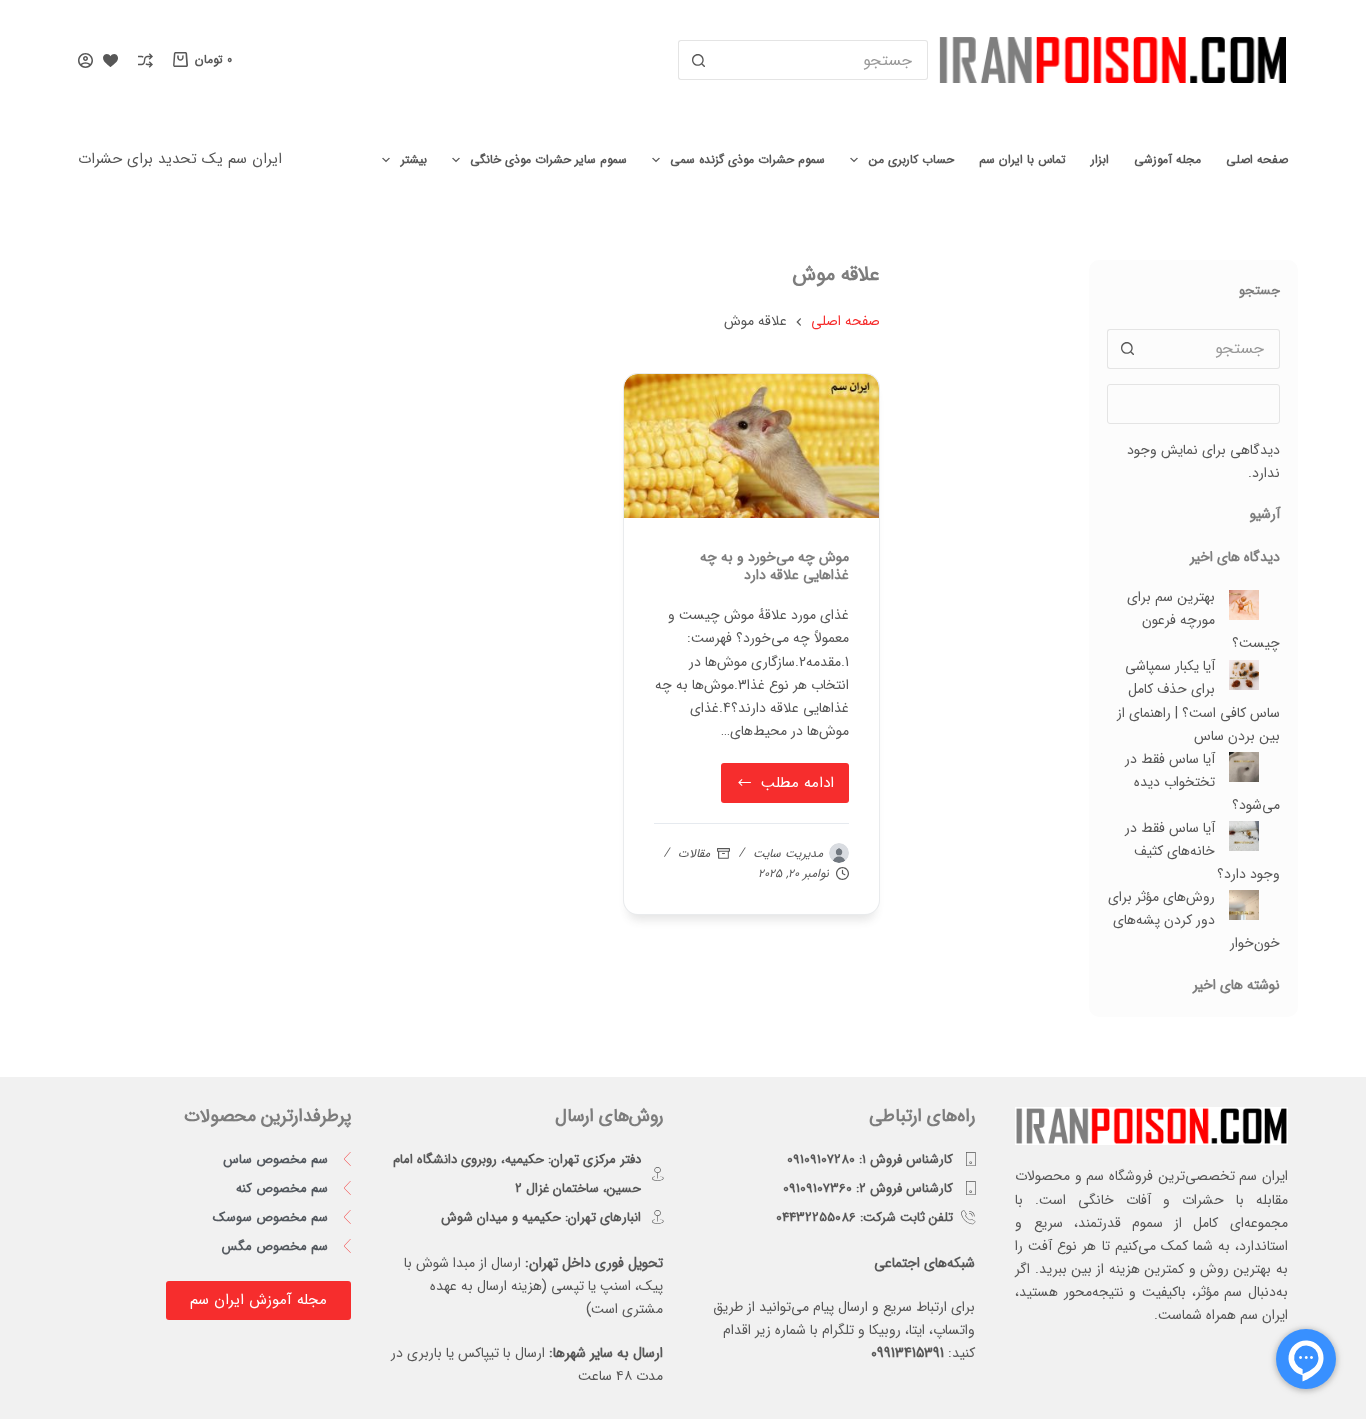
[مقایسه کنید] (145, 60)
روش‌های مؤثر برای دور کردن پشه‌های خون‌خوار (1194, 920)
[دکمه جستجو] (698, 60)
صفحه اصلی (1257, 159)
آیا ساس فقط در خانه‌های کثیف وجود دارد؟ (1202, 851)
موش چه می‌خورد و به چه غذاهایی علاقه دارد (774, 566)
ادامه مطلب (783, 779)
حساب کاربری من (911, 159)
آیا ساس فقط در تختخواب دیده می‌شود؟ (1202, 782)
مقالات (694, 853)
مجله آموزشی (1167, 159)
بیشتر (414, 159)
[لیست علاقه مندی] (110, 60)
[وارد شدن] (85, 60)
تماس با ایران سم (1022, 159)
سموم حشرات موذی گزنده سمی (747, 159)
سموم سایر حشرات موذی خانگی (548, 159)
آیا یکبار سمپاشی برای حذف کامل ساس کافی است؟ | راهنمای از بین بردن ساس (1198, 700)
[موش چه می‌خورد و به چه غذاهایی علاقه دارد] (751, 446)
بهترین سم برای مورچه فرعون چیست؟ (1203, 620)
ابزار (1100, 159)
